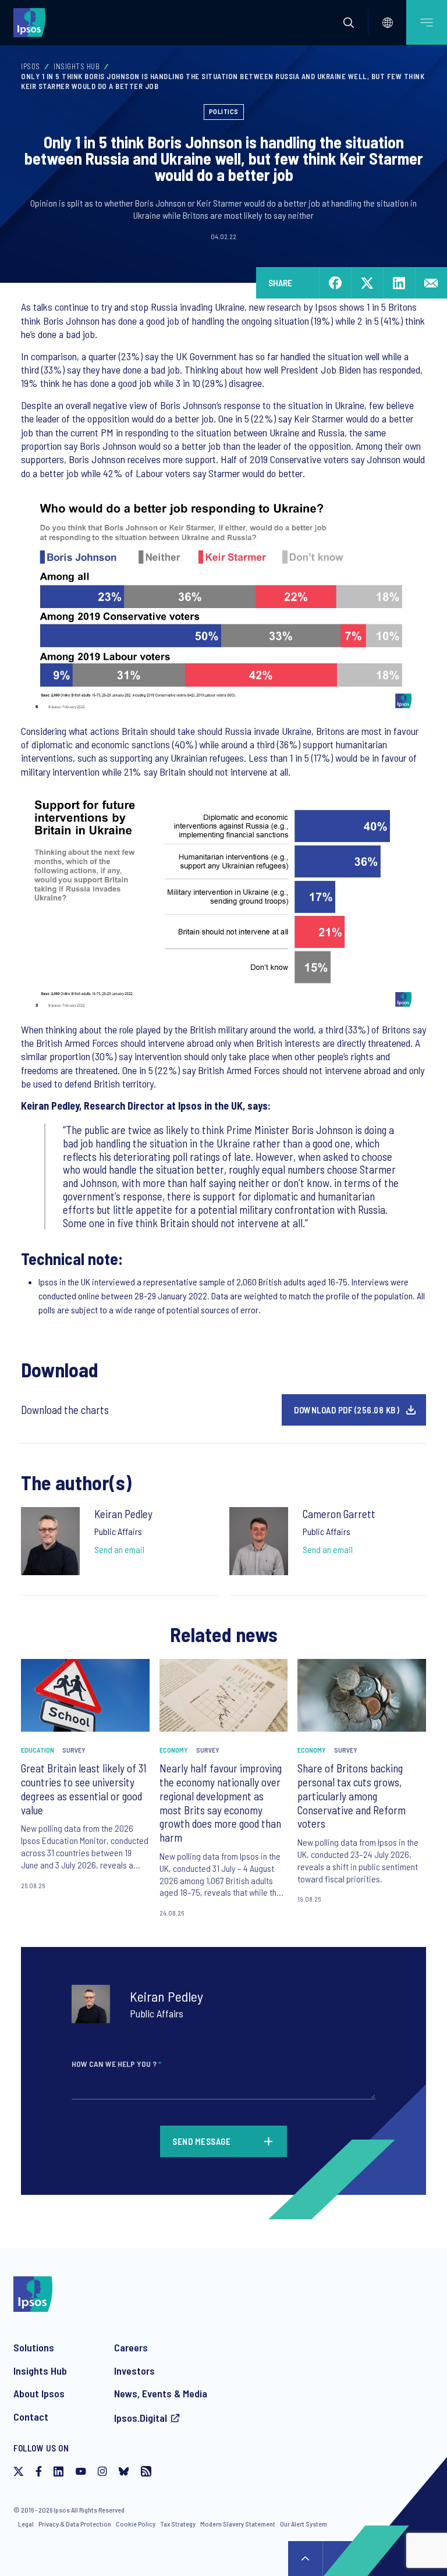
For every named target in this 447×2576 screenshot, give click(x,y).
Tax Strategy (178, 2524)
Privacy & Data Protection (75, 2524)
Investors (134, 2371)
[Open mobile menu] (427, 22)
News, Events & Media (161, 2393)
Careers (131, 2347)
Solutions (34, 2347)
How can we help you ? (116, 2064)
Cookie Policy (136, 2524)
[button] (349, 23)
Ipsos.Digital (141, 2418)
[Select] (388, 23)
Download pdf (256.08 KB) (347, 1410)
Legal (26, 2524)
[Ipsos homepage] (32, 22)
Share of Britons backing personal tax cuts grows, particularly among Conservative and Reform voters (352, 1796)
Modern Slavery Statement (238, 2524)
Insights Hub (77, 66)
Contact (31, 2417)
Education (38, 1750)
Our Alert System (304, 2524)
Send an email (119, 1549)
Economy (174, 1750)
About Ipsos (39, 2393)
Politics (224, 111)
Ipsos (31, 66)
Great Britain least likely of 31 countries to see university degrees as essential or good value (84, 1789)
